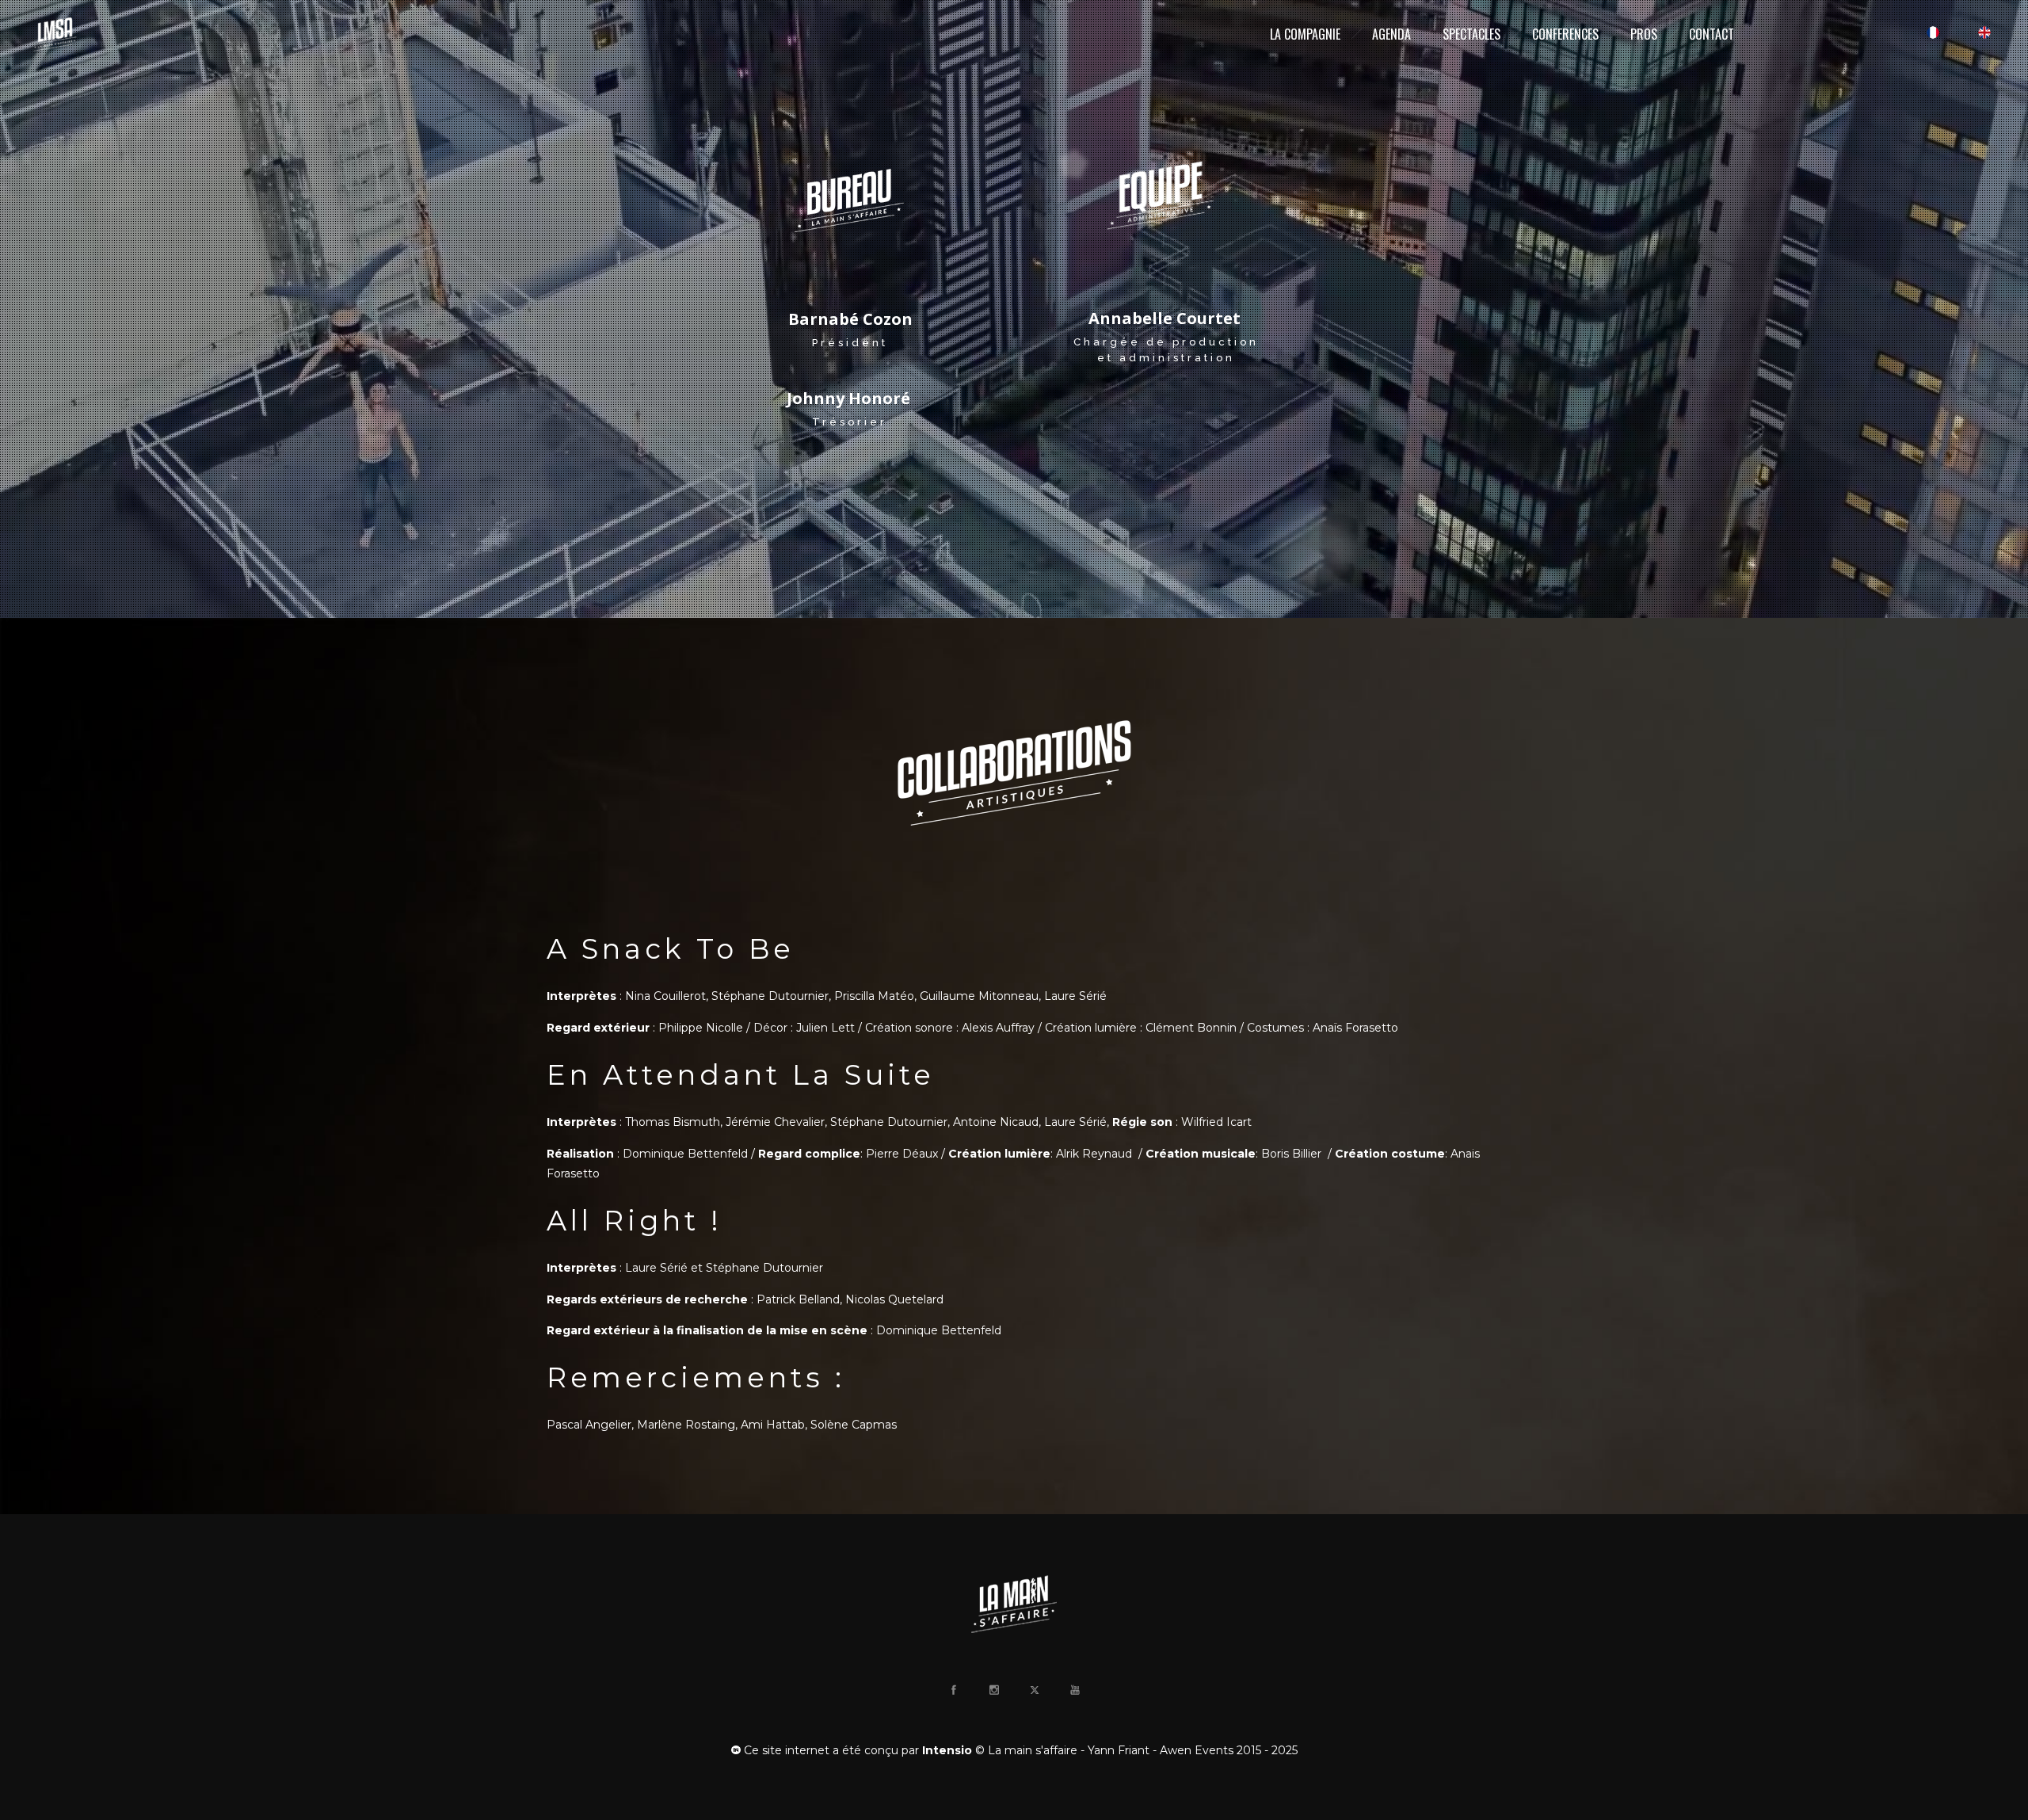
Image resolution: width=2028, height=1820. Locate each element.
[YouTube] (1074, 1690)
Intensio (947, 1750)
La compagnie (1305, 34)
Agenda (1391, 34)
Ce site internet (785, 1750)
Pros (1644, 34)
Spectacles (1471, 34)
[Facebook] (953, 1690)
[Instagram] (993, 1690)
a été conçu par (876, 1750)
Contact (1712, 34)
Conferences (1565, 34)
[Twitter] (1034, 1690)
